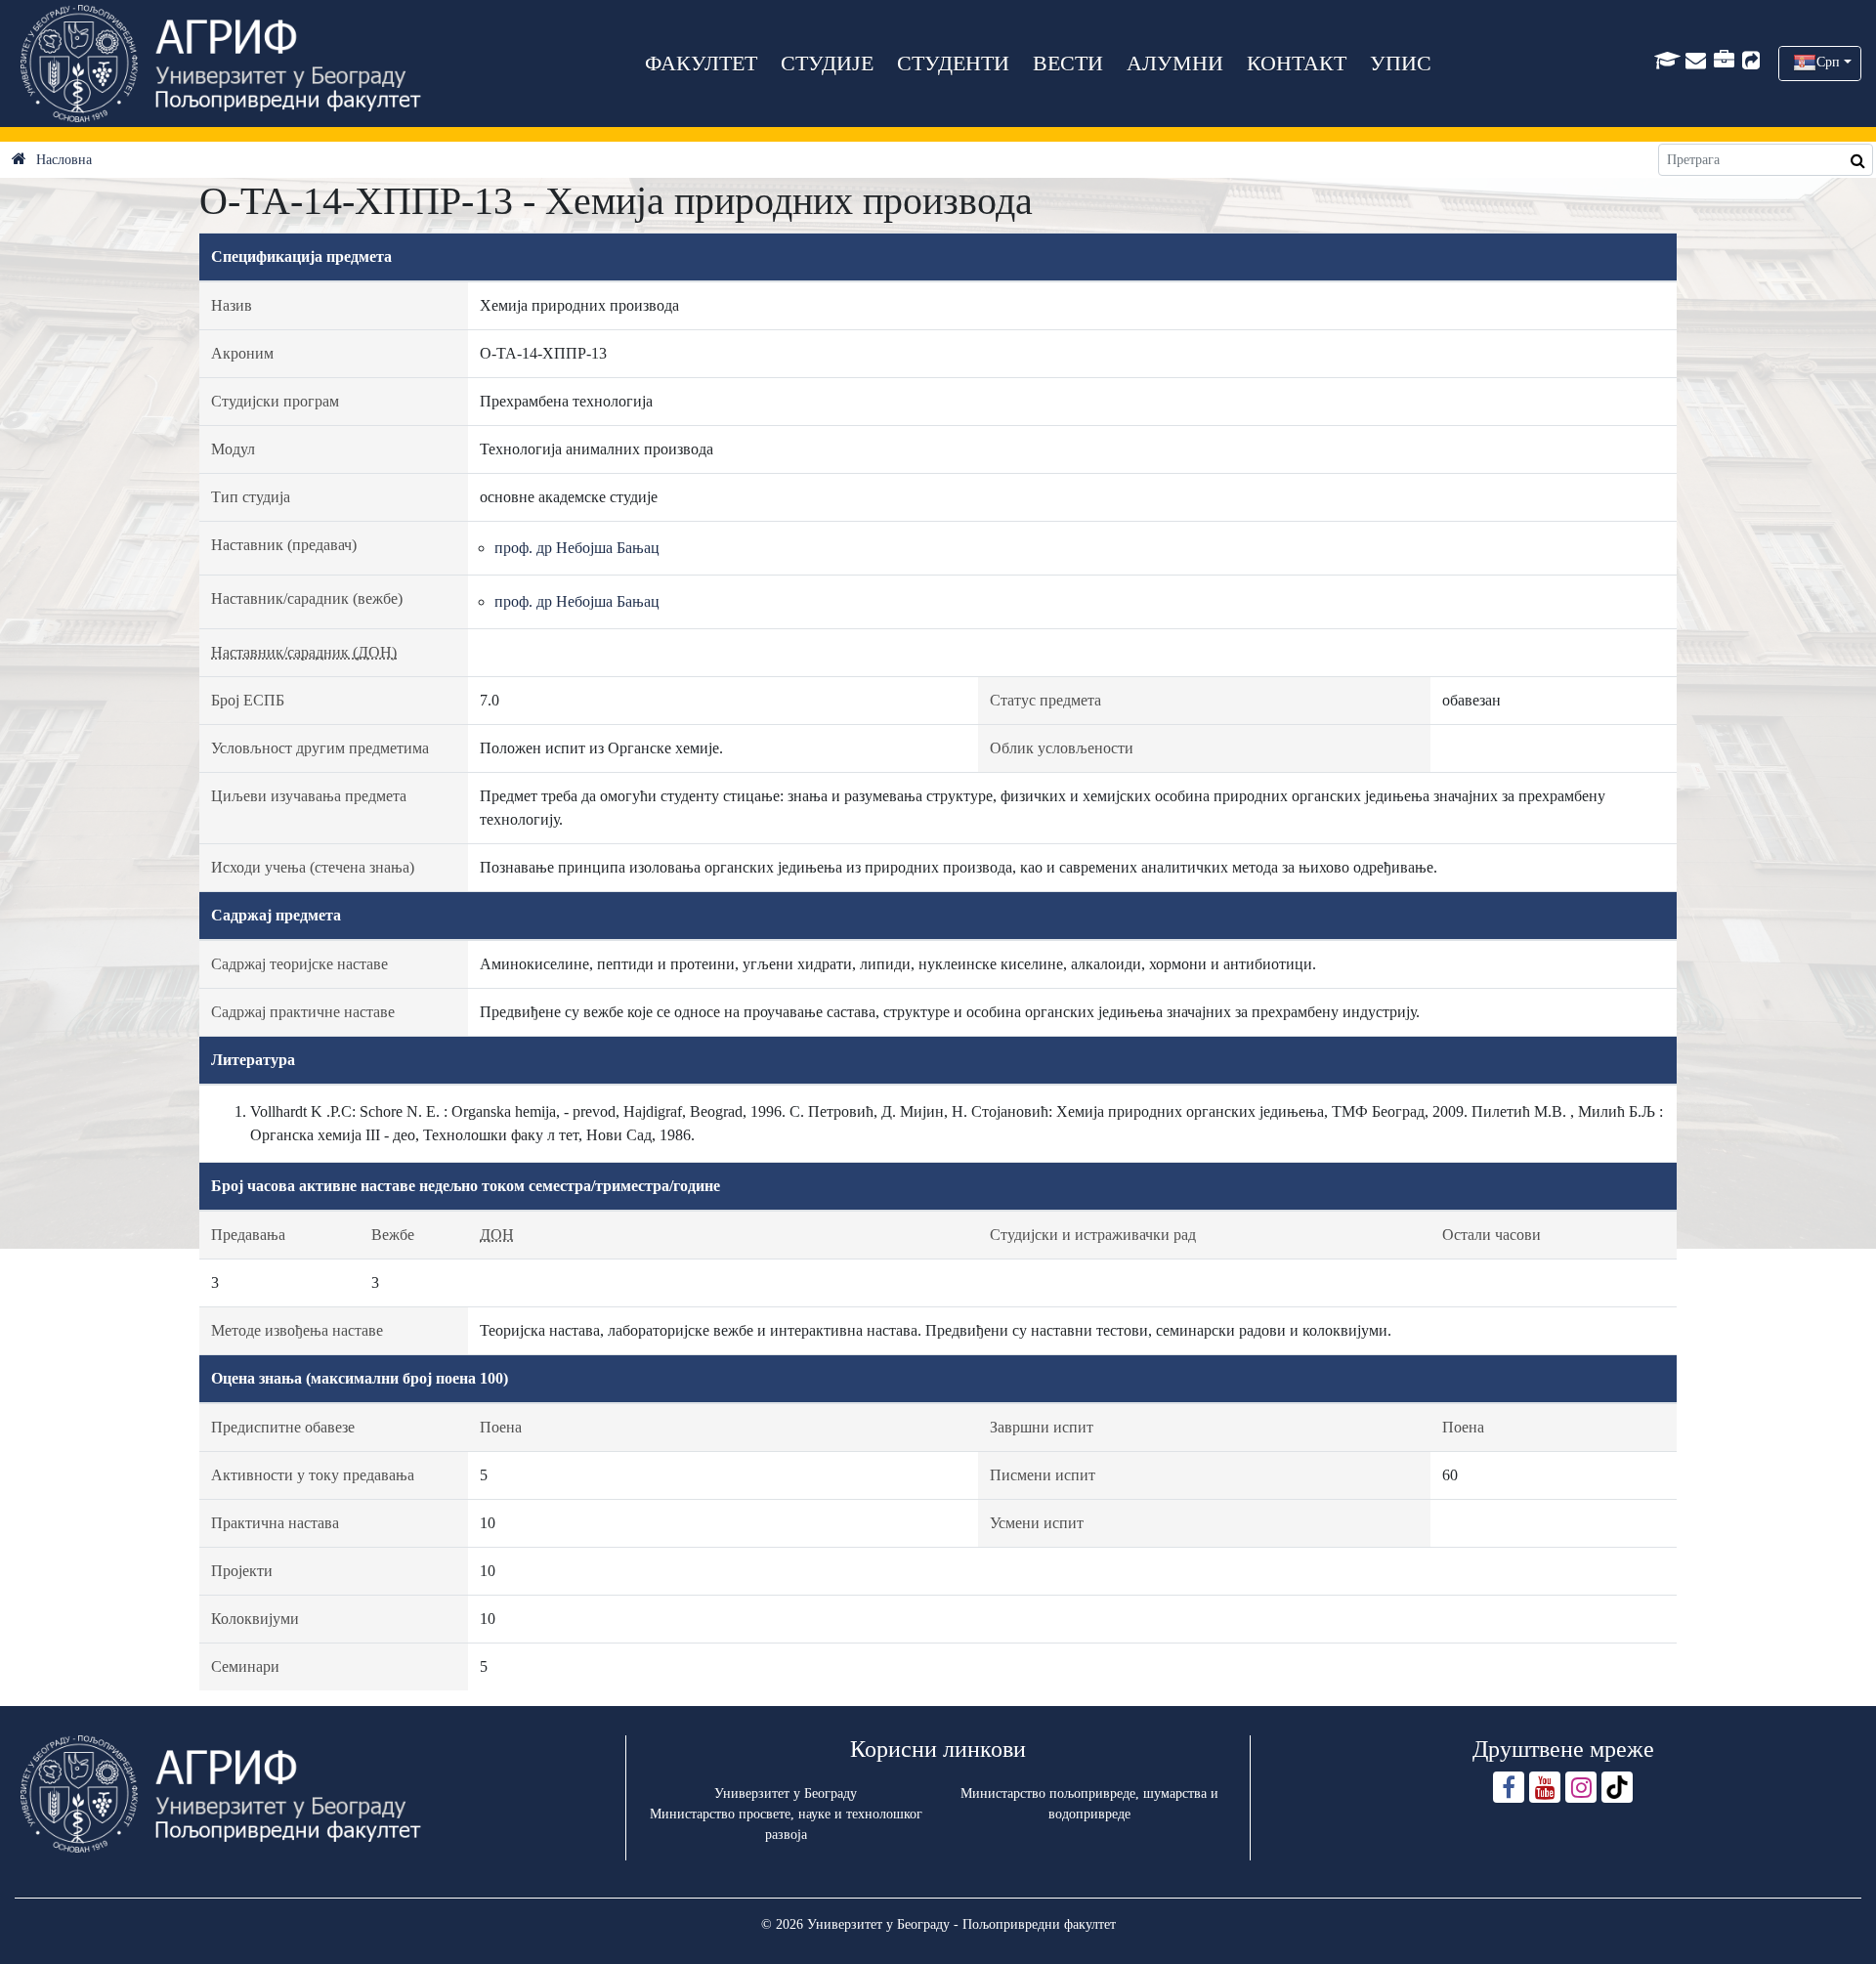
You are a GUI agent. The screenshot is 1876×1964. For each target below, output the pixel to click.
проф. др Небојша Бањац (577, 548)
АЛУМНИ (1175, 63)
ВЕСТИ (1068, 63)
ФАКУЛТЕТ (701, 63)
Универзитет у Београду (786, 1793)
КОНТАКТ (1297, 63)
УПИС (1401, 63)
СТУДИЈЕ (827, 63)
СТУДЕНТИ (953, 63)
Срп (1828, 62)
